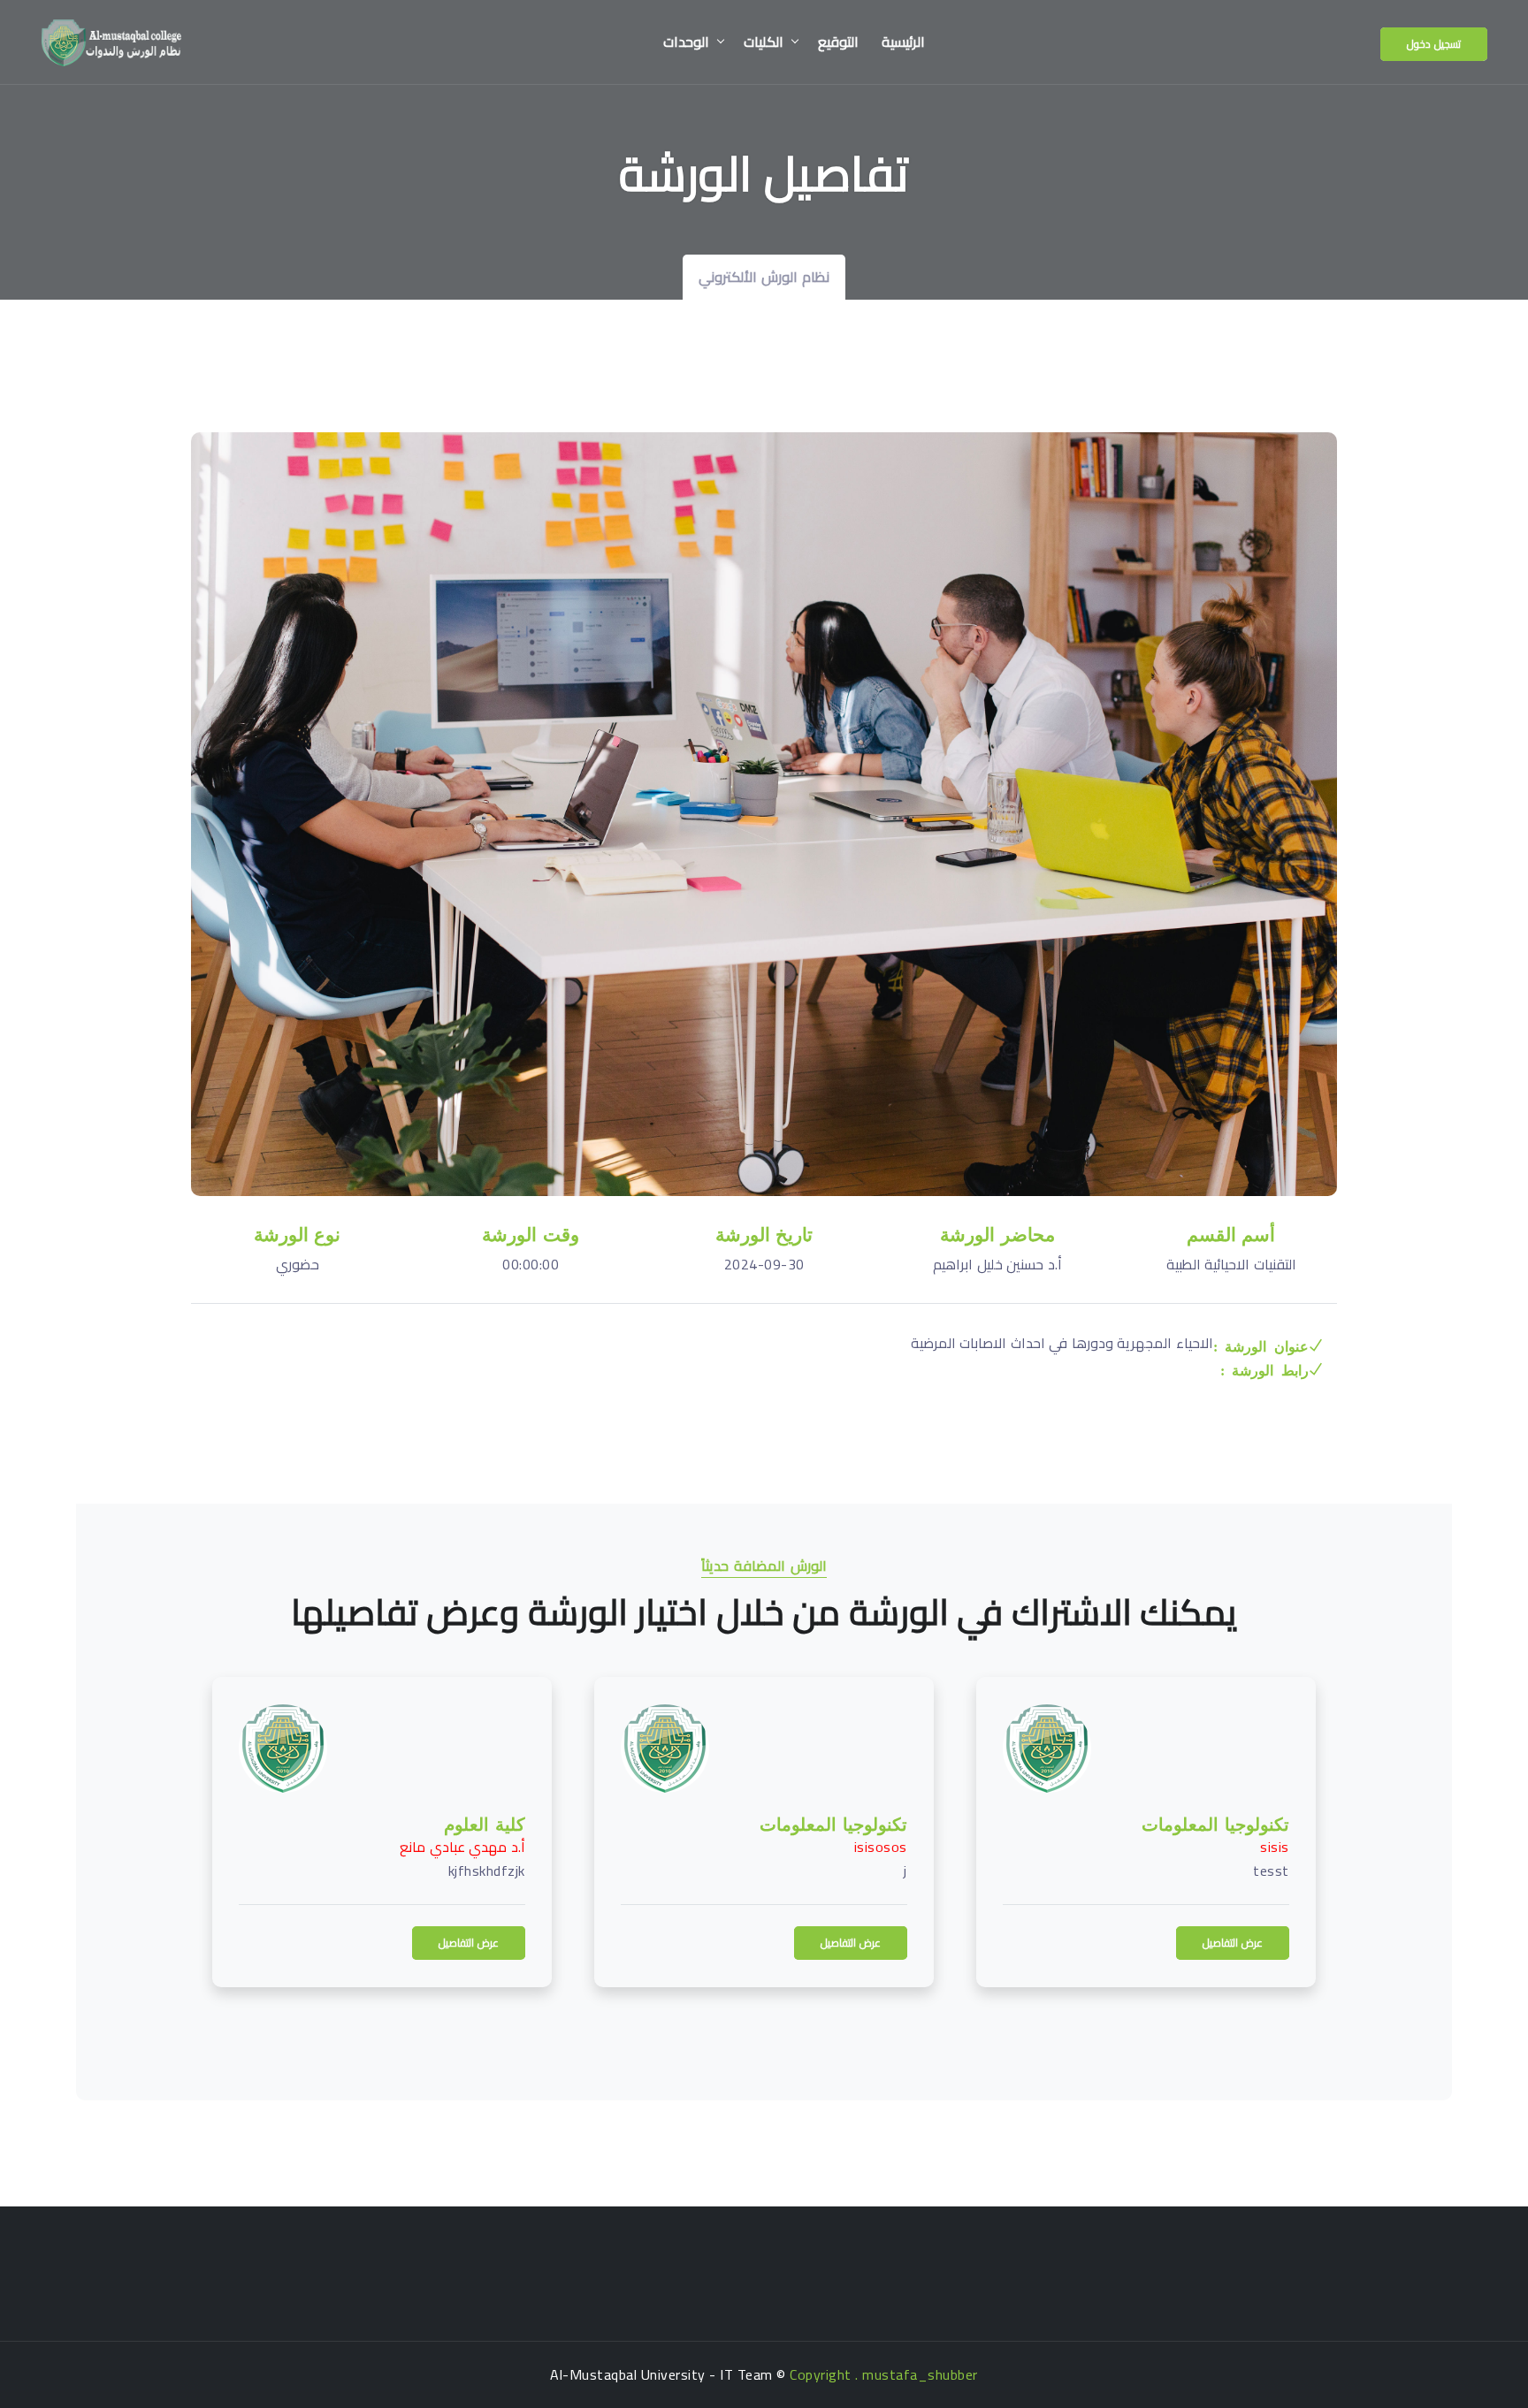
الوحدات (686, 42)
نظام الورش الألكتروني (764, 277)
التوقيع (838, 42)
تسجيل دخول (1434, 44)
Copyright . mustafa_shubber (884, 2374)
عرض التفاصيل (375, 1943)
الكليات (764, 42)
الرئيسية (903, 42)
